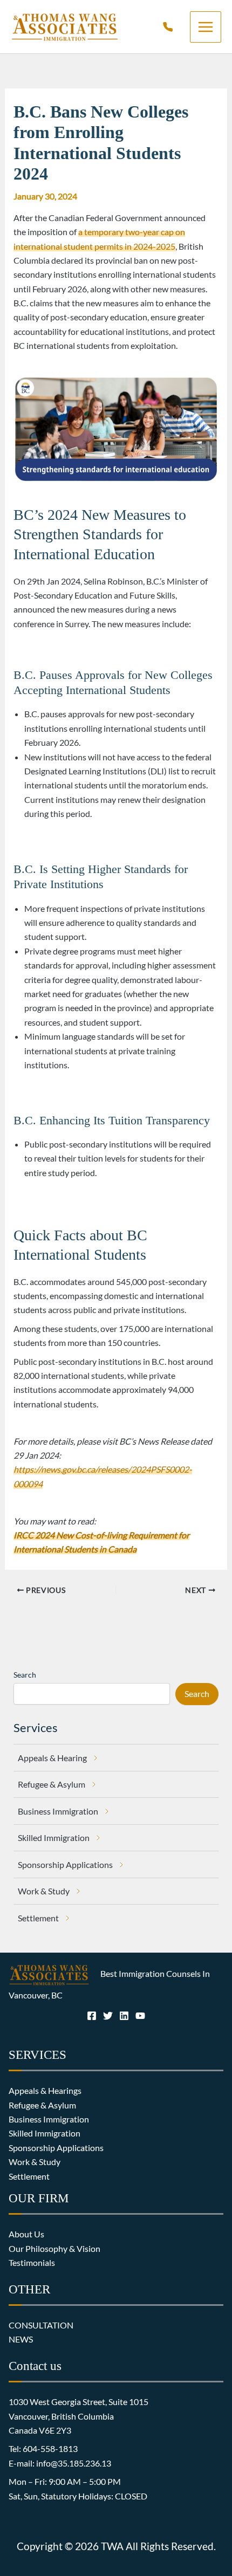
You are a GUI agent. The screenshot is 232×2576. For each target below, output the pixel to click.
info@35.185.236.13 (74, 2463)
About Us (26, 2234)
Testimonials (32, 2262)
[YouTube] (140, 2016)
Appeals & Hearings (45, 2090)
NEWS (21, 2339)
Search (25, 1675)
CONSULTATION (41, 2325)
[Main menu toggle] (206, 27)
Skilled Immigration (45, 2133)
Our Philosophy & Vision (54, 2248)
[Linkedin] (124, 2016)
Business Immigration (49, 2119)
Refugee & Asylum (42, 2105)
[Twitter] (108, 2016)
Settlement (29, 2176)
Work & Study (35, 2162)
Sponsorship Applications (56, 2148)
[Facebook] (92, 2016)
